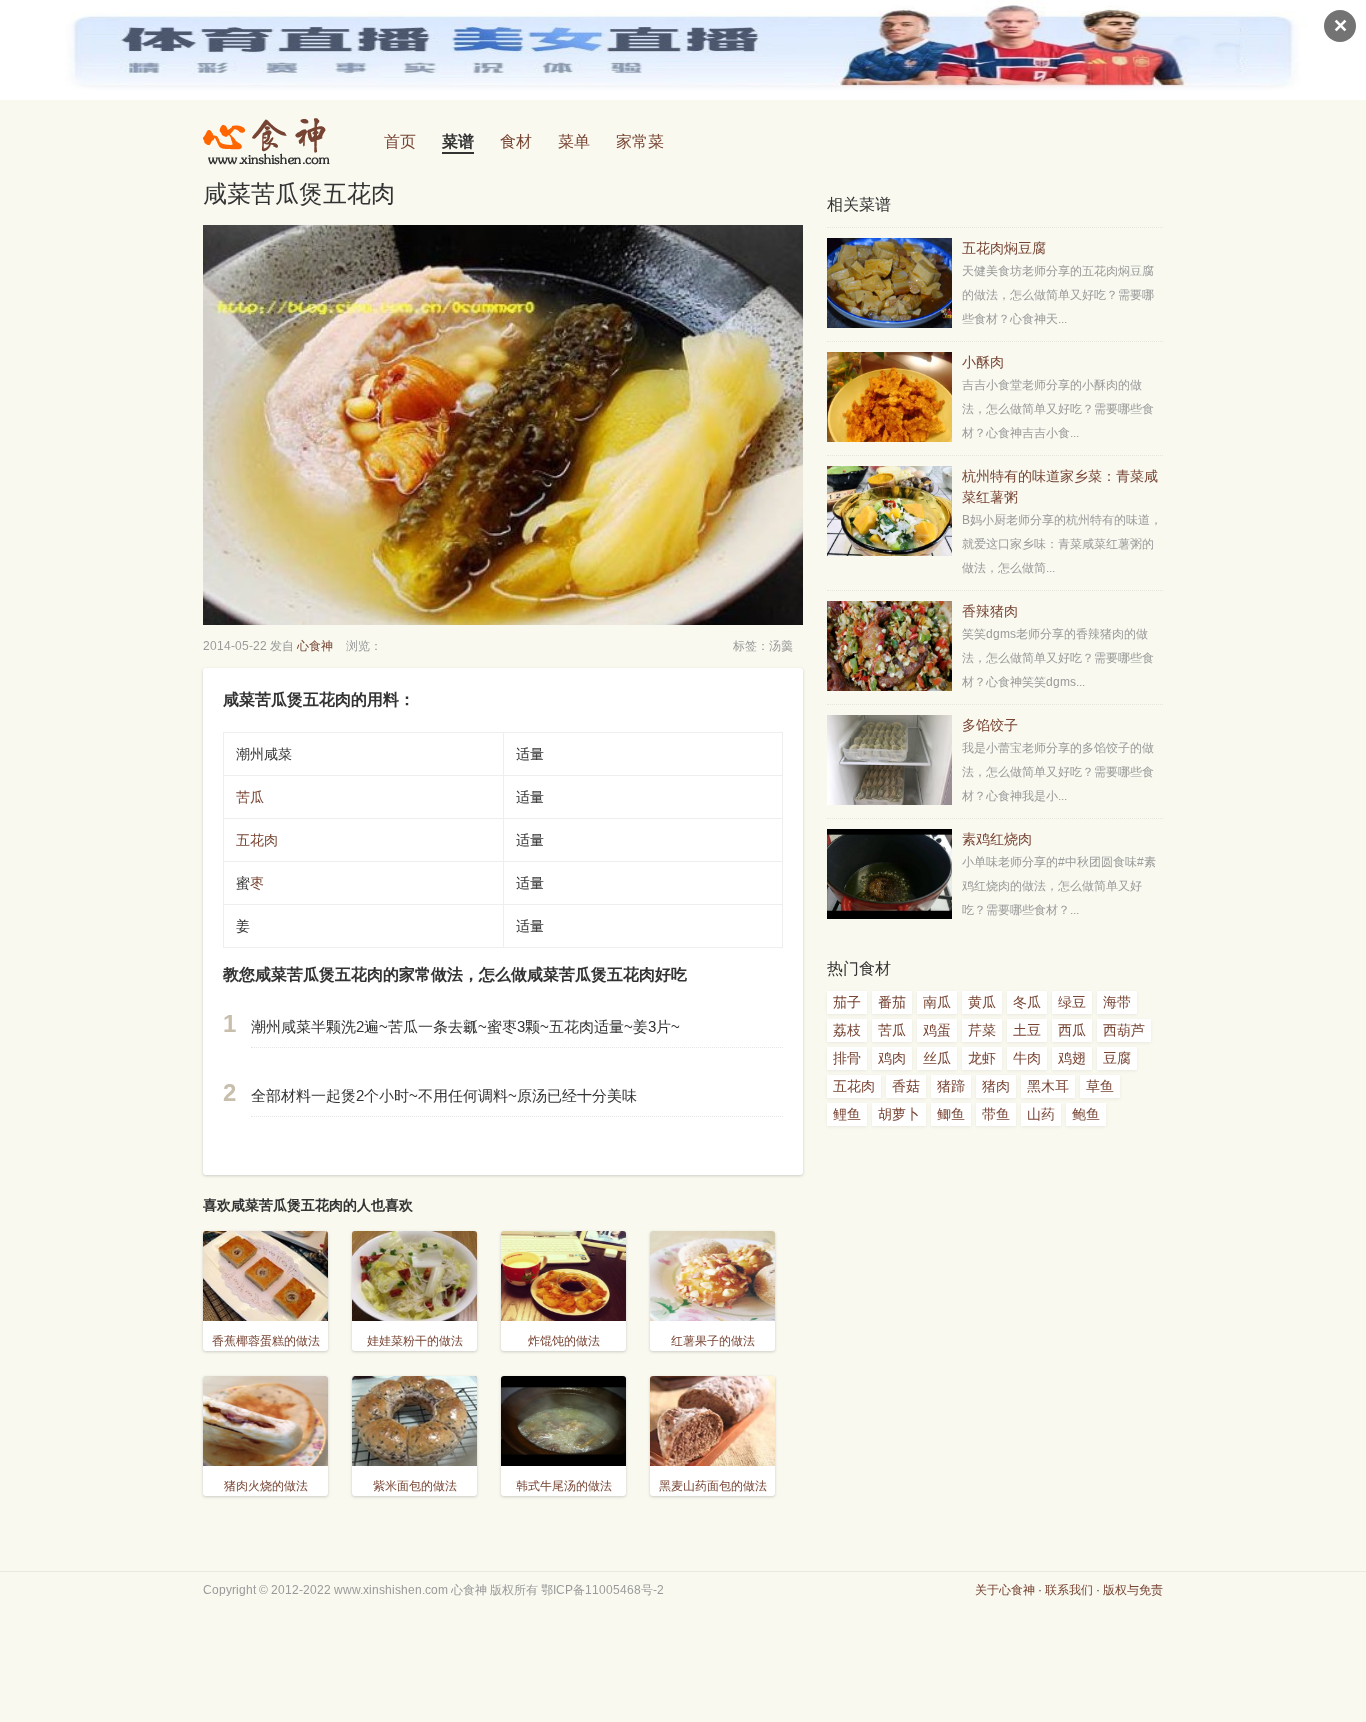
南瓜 (937, 1002)
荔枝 (847, 1030)
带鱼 (996, 1114)
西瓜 (1072, 1030)
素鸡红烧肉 (997, 839)
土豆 (1027, 1030)
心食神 (315, 646)
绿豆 (1072, 1002)
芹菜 (982, 1030)
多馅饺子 (990, 725)
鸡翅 (1072, 1058)
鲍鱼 (1086, 1114)
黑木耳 (1048, 1086)
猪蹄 (951, 1086)
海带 (1117, 1002)
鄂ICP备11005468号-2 (602, 1590)
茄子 (847, 1002)
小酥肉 (983, 362)
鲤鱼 (847, 1114)
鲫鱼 (951, 1114)
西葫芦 (1124, 1030)
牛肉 (1027, 1058)
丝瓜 (937, 1058)
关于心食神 (1005, 1590)
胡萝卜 (899, 1114)
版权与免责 (1133, 1590)
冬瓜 (1027, 1002)
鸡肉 (892, 1058)
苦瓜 (250, 797)
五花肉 (257, 840)
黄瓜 (982, 1002)
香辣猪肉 (990, 611)
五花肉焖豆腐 (1004, 248)
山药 (1041, 1114)
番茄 (892, 1002)
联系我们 (1069, 1590)
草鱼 (1100, 1086)
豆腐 (1117, 1058)
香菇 (906, 1086)
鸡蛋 (937, 1030)
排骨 (847, 1058)
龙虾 (982, 1058)
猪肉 (996, 1086)
